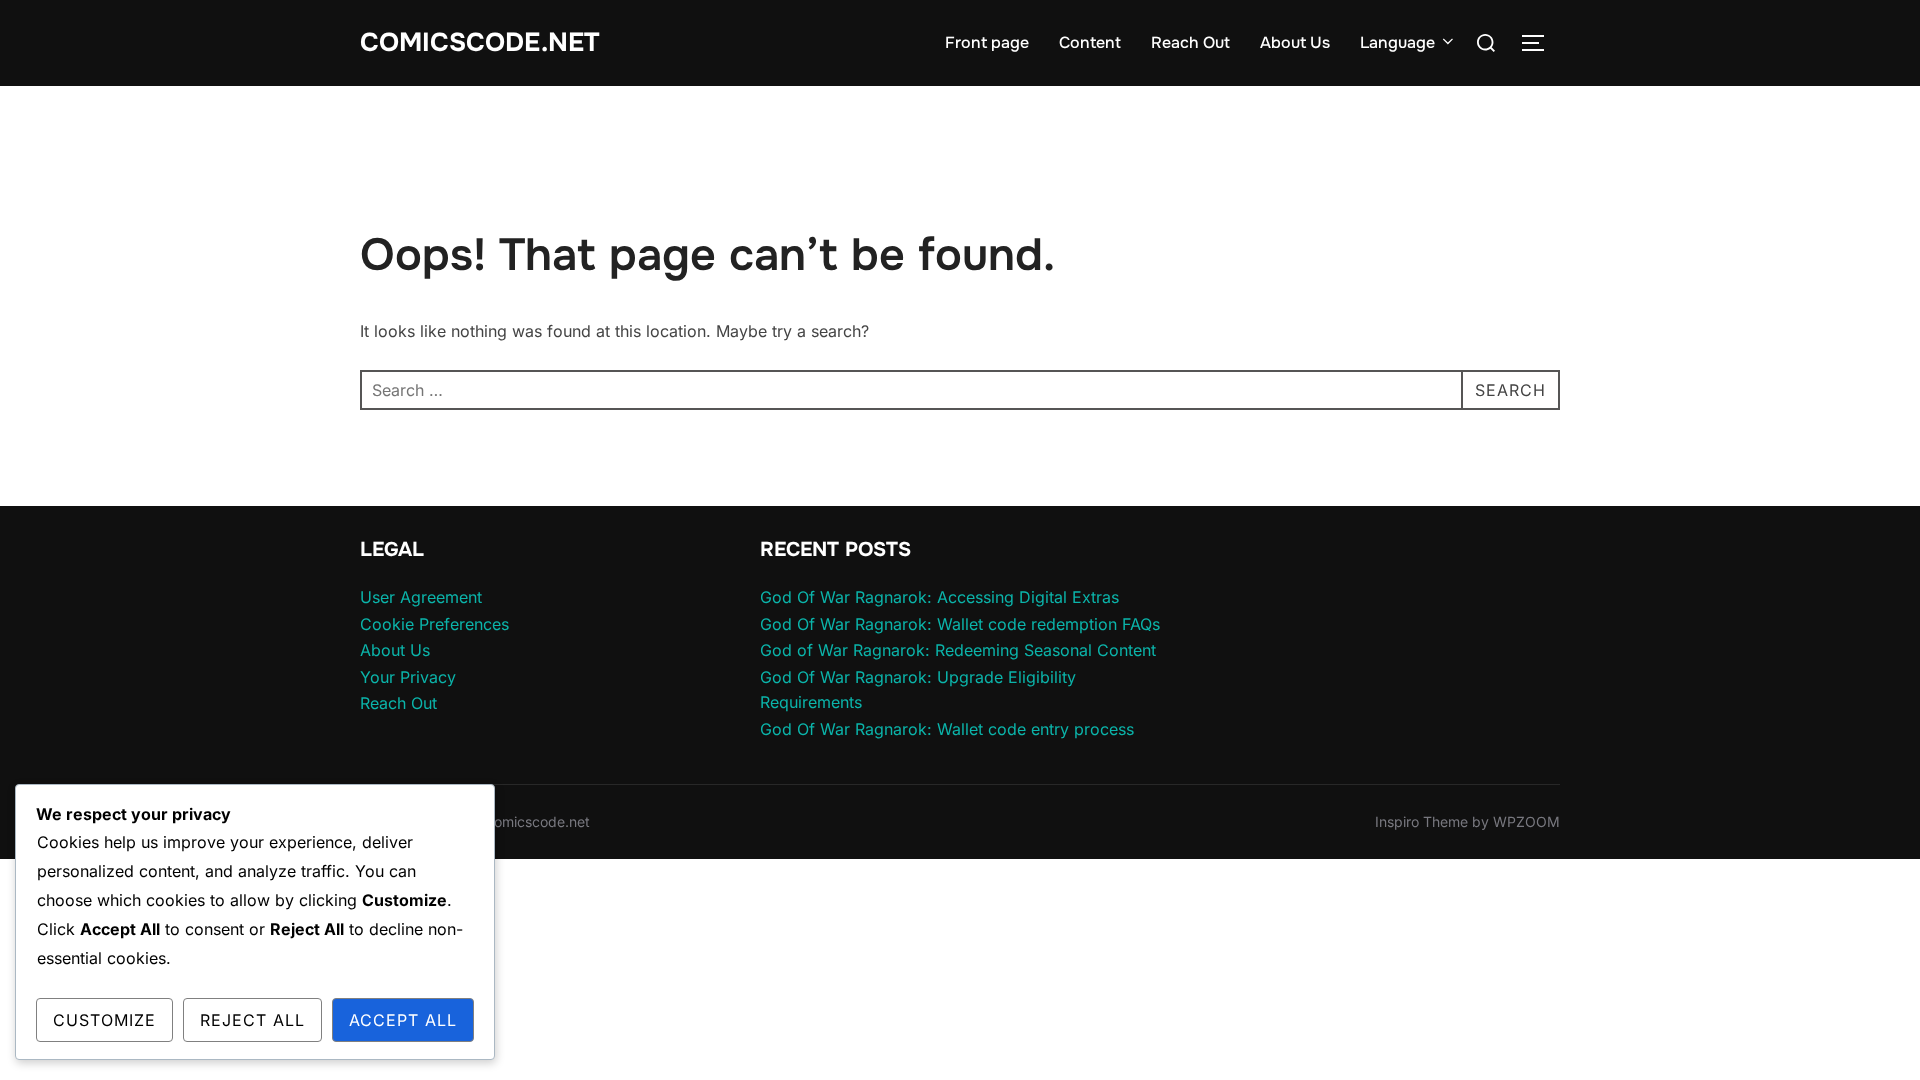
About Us (1295, 42)
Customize (104, 1020)
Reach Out (1190, 42)
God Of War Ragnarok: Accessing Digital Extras (939, 597)
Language (1397, 42)
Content (1090, 42)
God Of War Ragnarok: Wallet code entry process (947, 729)
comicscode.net (479, 42)
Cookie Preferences (434, 624)
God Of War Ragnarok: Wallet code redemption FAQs (960, 624)
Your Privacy (408, 677)
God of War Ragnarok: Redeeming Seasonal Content (958, 650)
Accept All (403, 1020)
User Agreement (421, 597)
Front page (987, 42)
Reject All (252, 1020)
